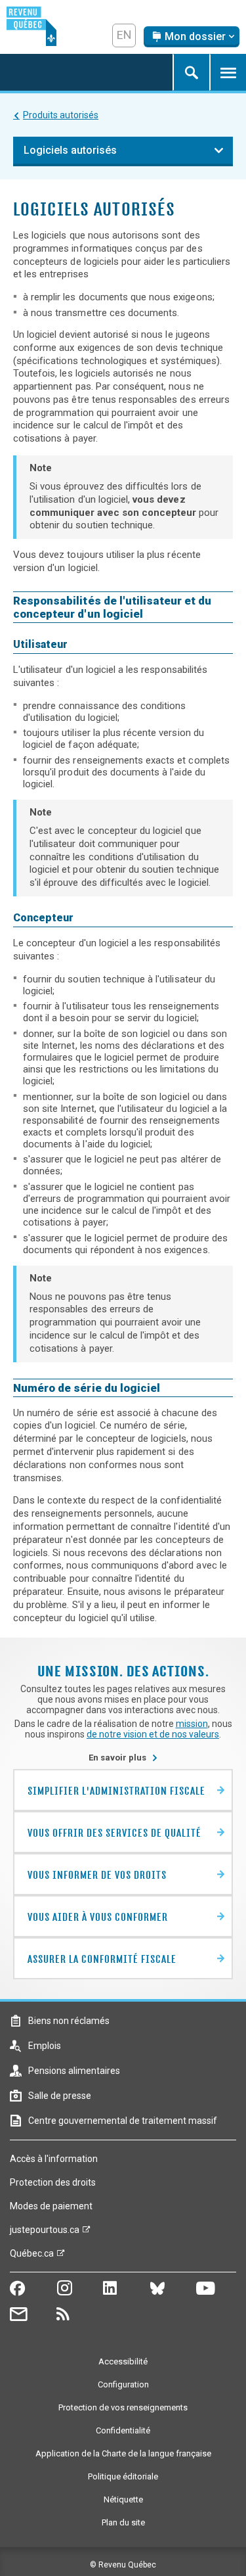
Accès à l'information (54, 2159)
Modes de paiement (51, 2206)
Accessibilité (123, 2361)
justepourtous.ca (45, 2233)
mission (192, 1724)
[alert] (192, 37)
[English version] (124, 35)
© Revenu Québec (123, 2565)
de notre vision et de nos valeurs (153, 1734)
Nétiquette (123, 2499)
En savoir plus (123, 1758)
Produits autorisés (61, 115)
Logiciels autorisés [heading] (70, 150)
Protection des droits (53, 2182)
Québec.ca (32, 2257)
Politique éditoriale (123, 2476)
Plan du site (123, 2522)
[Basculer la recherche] (191, 72)
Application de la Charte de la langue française (123, 2453)
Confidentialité (123, 2430)
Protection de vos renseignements (123, 2407)
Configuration (123, 2384)
